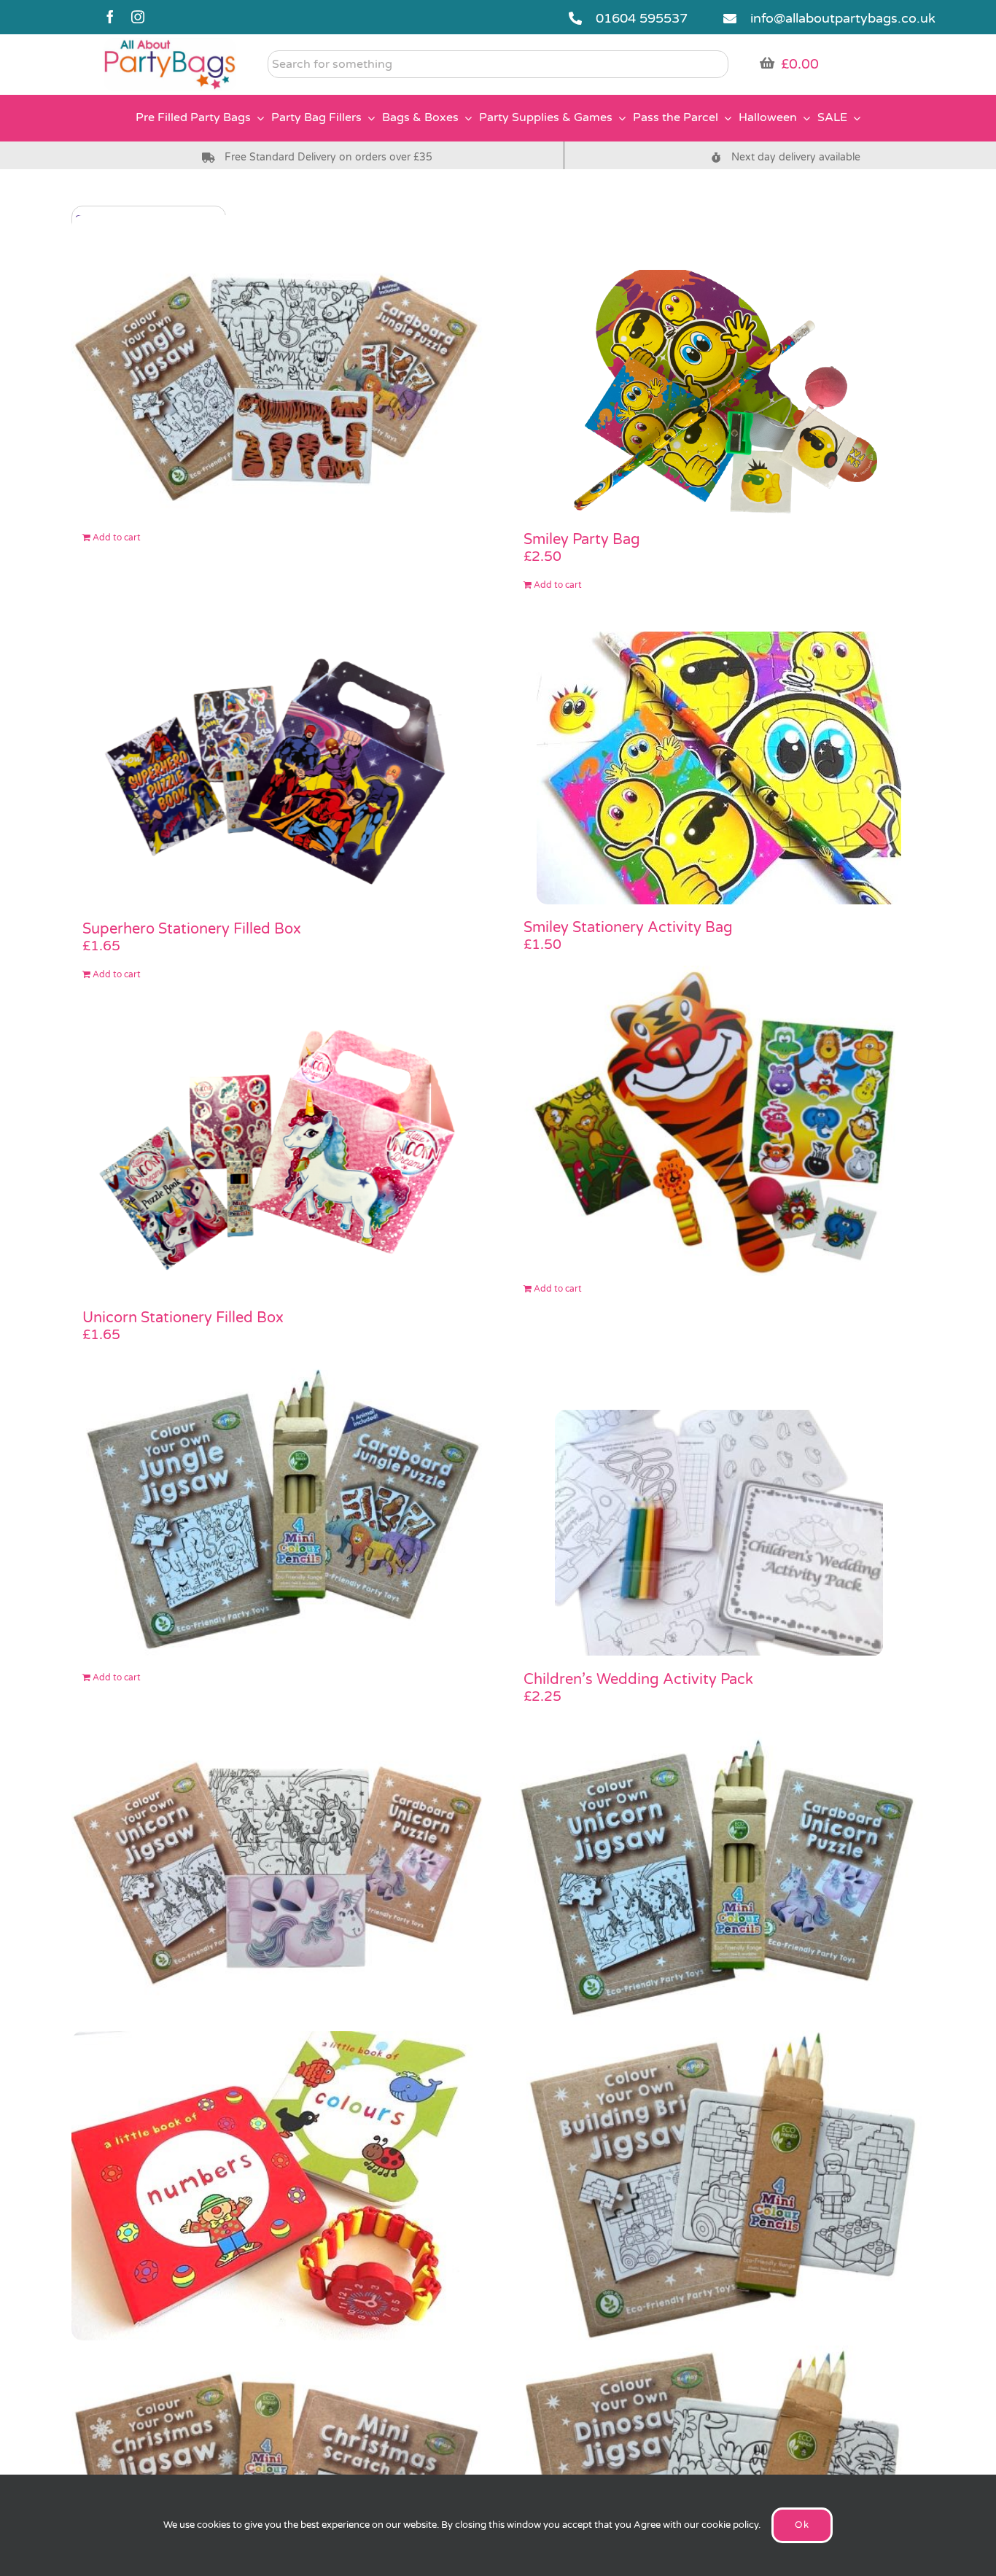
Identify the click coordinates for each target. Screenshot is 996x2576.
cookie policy (730, 2525)
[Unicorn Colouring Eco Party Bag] (719, 1871)
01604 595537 (642, 18)
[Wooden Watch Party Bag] (277, 2185)
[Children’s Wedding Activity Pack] (719, 1533)
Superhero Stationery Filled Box (192, 929)
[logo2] (170, 44)
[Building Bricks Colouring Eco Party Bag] (719, 2185)
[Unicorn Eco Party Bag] (277, 1871)
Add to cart (117, 538)
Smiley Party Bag (582, 540)
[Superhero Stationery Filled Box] (277, 769)
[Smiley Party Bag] (719, 393)
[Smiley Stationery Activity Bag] (719, 768)
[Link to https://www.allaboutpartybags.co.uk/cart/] (767, 63)
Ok (802, 2525)
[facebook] (110, 17)
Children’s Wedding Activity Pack (638, 1680)
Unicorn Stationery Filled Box (183, 1318)
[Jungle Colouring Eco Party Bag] (277, 1509)
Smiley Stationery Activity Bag (628, 928)
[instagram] (138, 17)
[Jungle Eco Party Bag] (277, 369)
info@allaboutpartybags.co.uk (843, 18)
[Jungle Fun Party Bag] (719, 1121)
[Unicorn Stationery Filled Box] (277, 1158)
